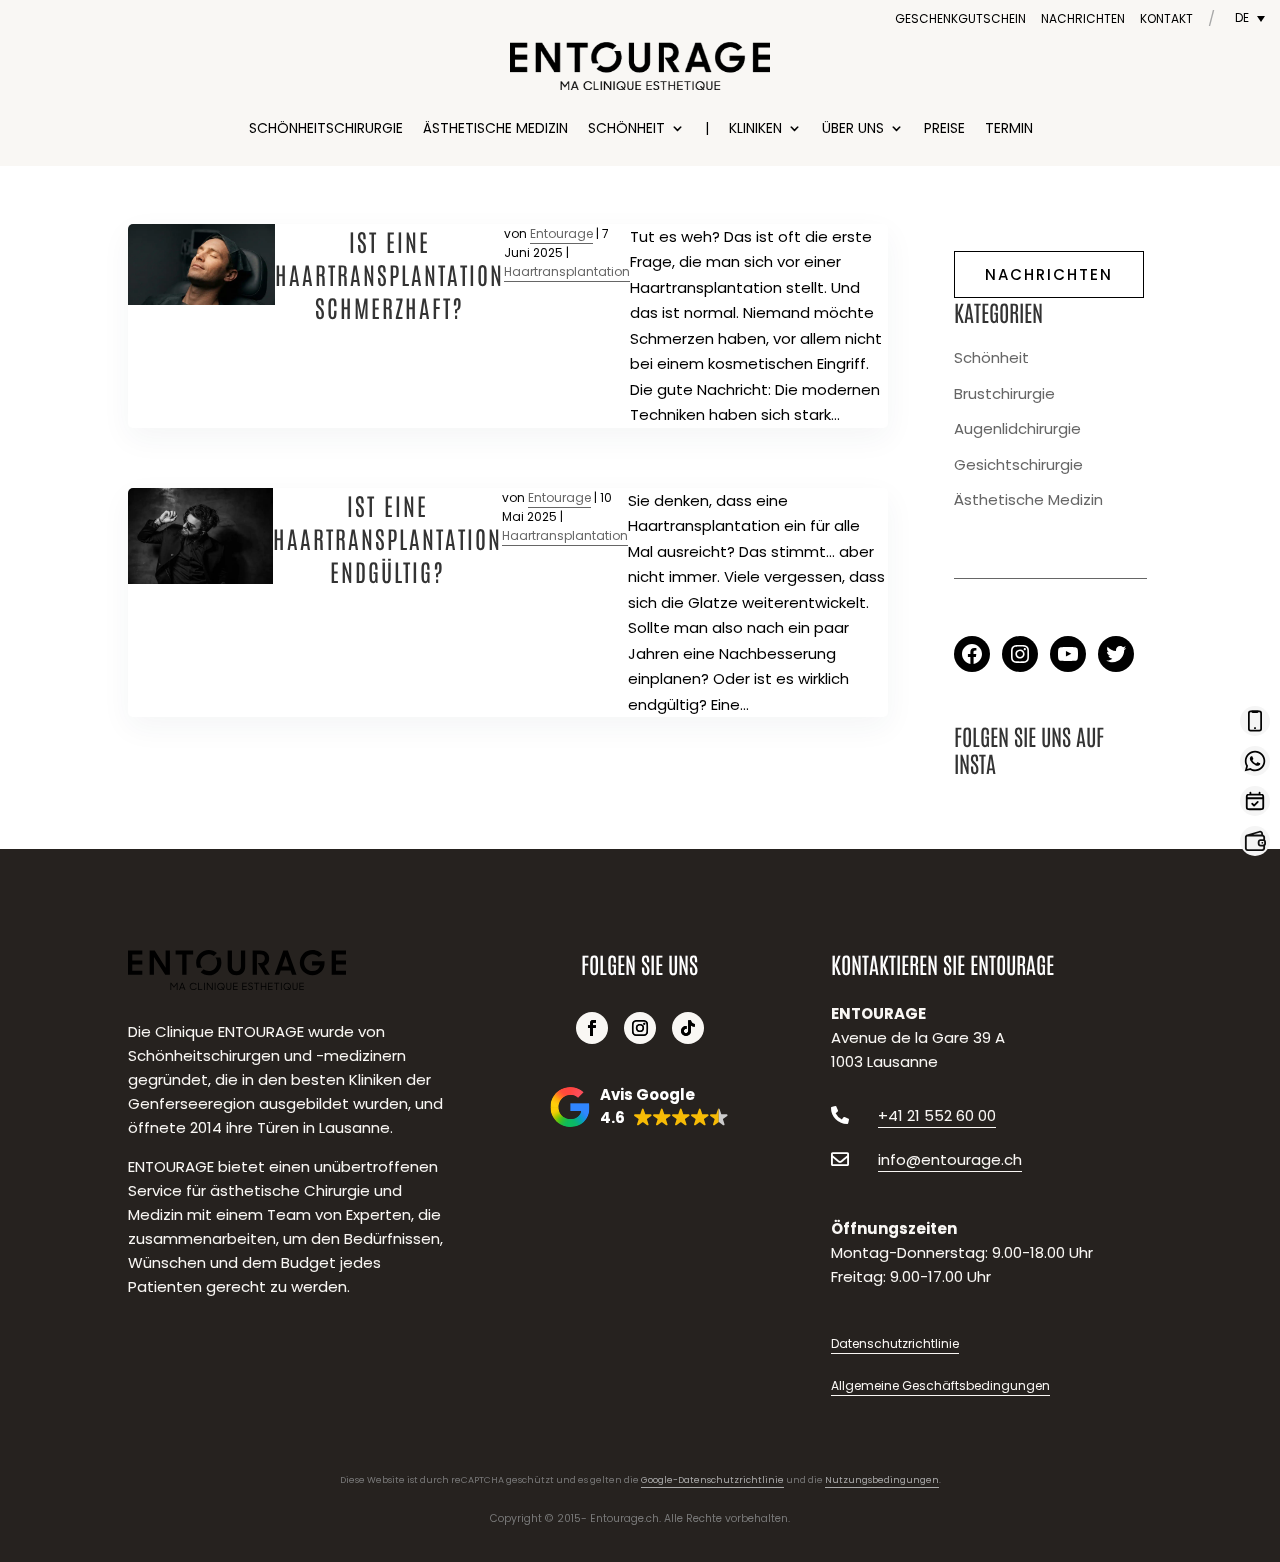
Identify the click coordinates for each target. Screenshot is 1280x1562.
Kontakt (1166, 18)
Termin (1009, 128)
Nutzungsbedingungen (882, 1480)
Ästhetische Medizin (495, 128)
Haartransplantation (567, 271)
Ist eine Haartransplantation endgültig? (387, 537)
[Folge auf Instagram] (640, 1028)
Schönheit (626, 128)
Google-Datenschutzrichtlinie (712, 1480)
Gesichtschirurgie (1018, 464)
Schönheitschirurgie (326, 128)
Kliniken (755, 128)
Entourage (561, 233)
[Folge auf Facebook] (592, 1028)
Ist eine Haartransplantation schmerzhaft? (389, 273)
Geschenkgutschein (960, 18)
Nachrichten (1083, 18)
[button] (639, 1107)
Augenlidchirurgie (1017, 428)
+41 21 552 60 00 (937, 1115)
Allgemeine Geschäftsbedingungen (940, 1385)
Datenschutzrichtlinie (895, 1343)
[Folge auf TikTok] (688, 1028)
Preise (944, 128)
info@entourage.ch (950, 1159)
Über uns (853, 128)
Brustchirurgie (1004, 393)
